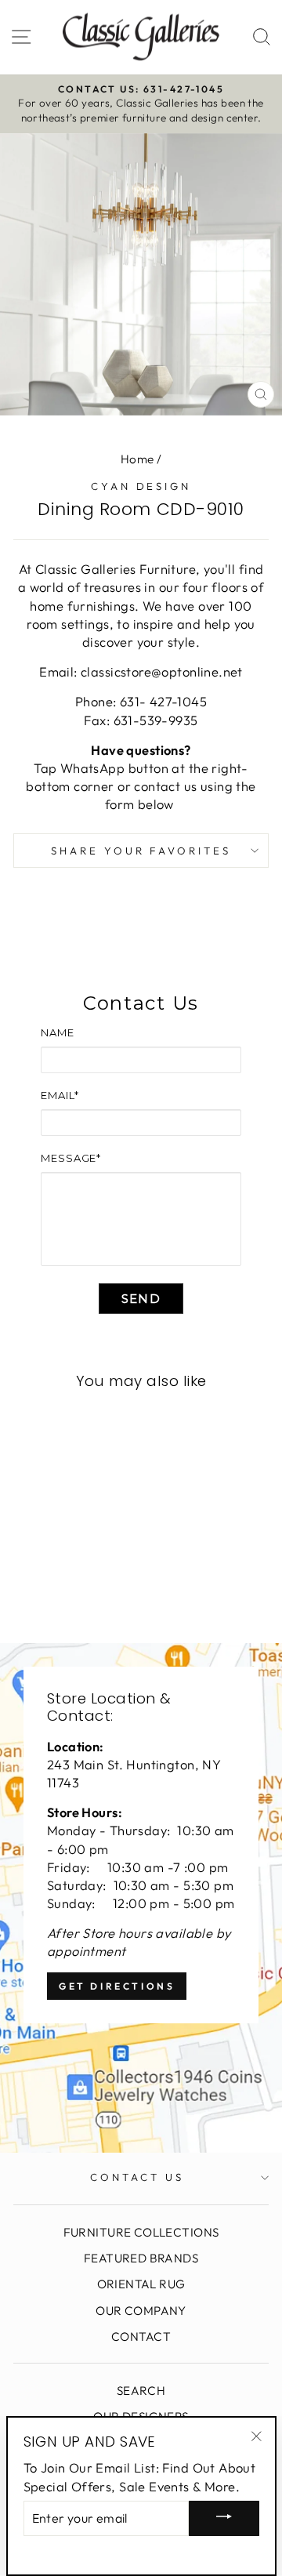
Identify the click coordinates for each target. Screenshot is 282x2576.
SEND (141, 1299)
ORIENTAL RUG (141, 2284)
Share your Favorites (141, 851)
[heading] (141, 1003)
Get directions (117, 1986)
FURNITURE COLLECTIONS (141, 2232)
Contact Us (137, 2177)
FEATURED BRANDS (141, 2258)
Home (137, 459)
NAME (58, 1032)
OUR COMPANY (141, 2311)
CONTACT (141, 2337)
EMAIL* (60, 1095)
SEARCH (141, 2391)
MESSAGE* (71, 1158)
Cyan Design (141, 486)
